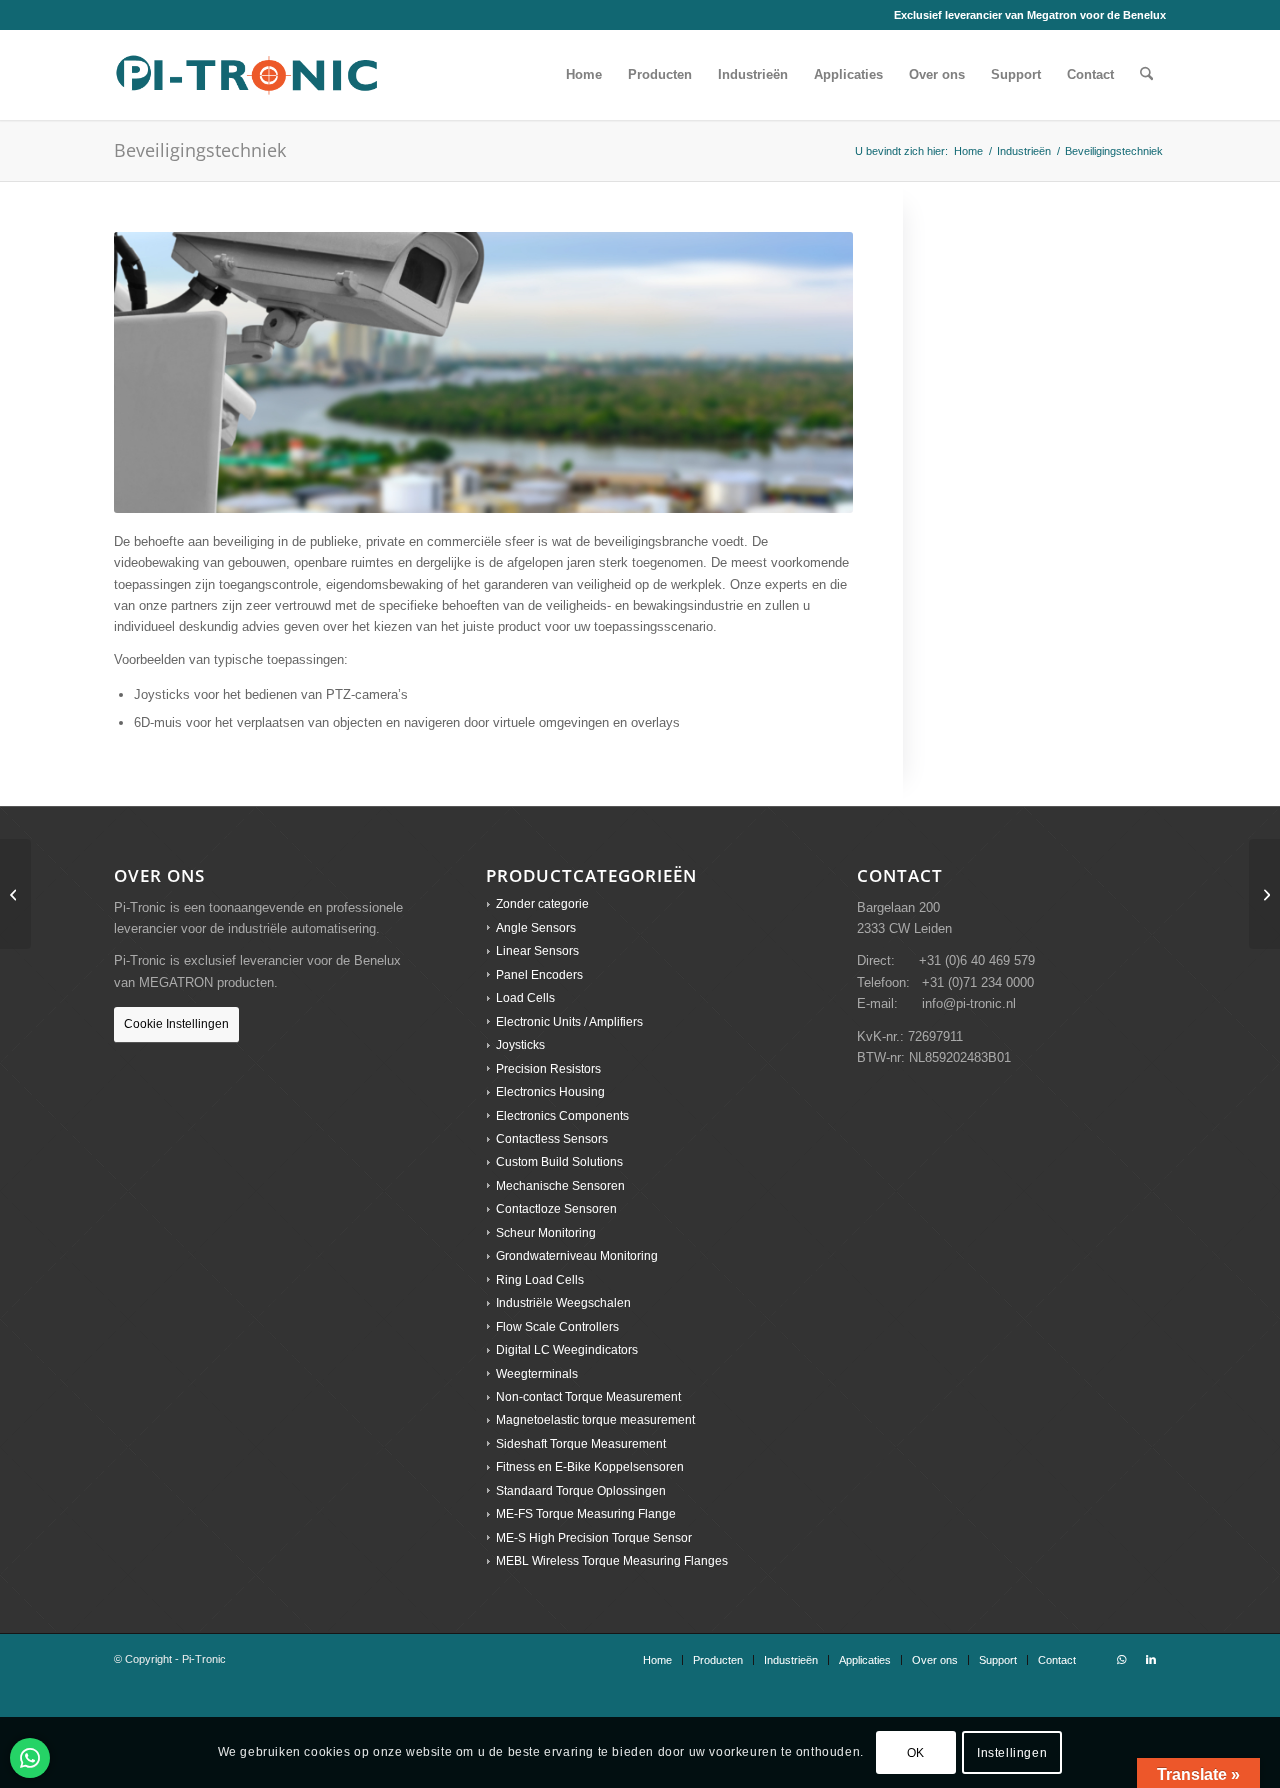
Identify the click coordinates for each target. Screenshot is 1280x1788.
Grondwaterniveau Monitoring (577, 1256)
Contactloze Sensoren (556, 1209)
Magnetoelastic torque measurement (595, 1420)
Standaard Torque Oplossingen (581, 1491)
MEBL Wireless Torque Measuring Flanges (612, 1561)
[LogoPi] (247, 75)
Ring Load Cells (540, 1280)
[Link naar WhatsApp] (1121, 1659)
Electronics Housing (550, 1092)
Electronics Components (562, 1116)
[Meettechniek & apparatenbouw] (1264, 894)
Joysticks (520, 1045)
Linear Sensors (537, 951)
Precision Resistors (548, 1069)
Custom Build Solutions (559, 1162)
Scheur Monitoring (546, 1233)
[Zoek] (1146, 75)
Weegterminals (537, 1374)
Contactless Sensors (552, 1139)
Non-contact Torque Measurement (588, 1397)
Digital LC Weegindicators (567, 1350)
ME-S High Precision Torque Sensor (594, 1538)
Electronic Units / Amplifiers (569, 1022)
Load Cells (525, 998)
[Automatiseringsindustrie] (15, 894)
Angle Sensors (536, 928)
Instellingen (1012, 1753)
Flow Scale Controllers (557, 1327)
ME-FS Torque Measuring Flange (586, 1514)
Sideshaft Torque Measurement (581, 1444)
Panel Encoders (539, 975)
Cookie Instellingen (176, 1024)
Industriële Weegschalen (563, 1303)
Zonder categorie (542, 904)
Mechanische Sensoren (560, 1186)
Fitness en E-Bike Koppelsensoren (590, 1467)
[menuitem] (584, 75)
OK (916, 1753)
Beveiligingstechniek (200, 150)
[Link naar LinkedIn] (1151, 1659)
